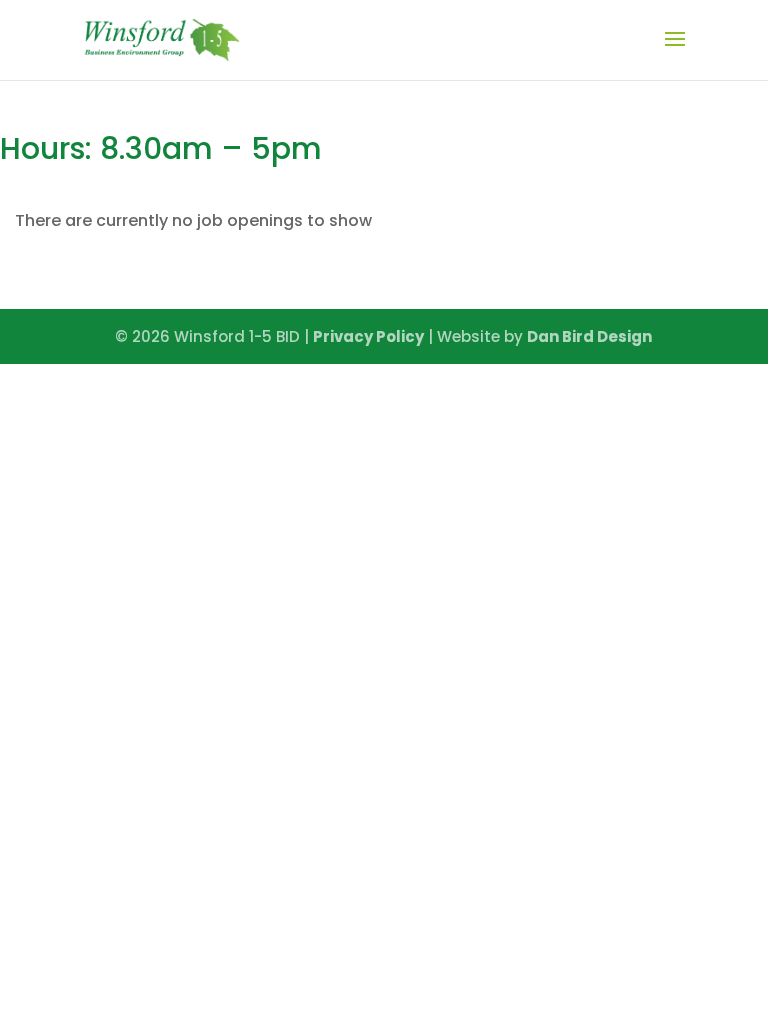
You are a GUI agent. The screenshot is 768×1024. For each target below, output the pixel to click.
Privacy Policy (368, 336)
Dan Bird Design (589, 336)
